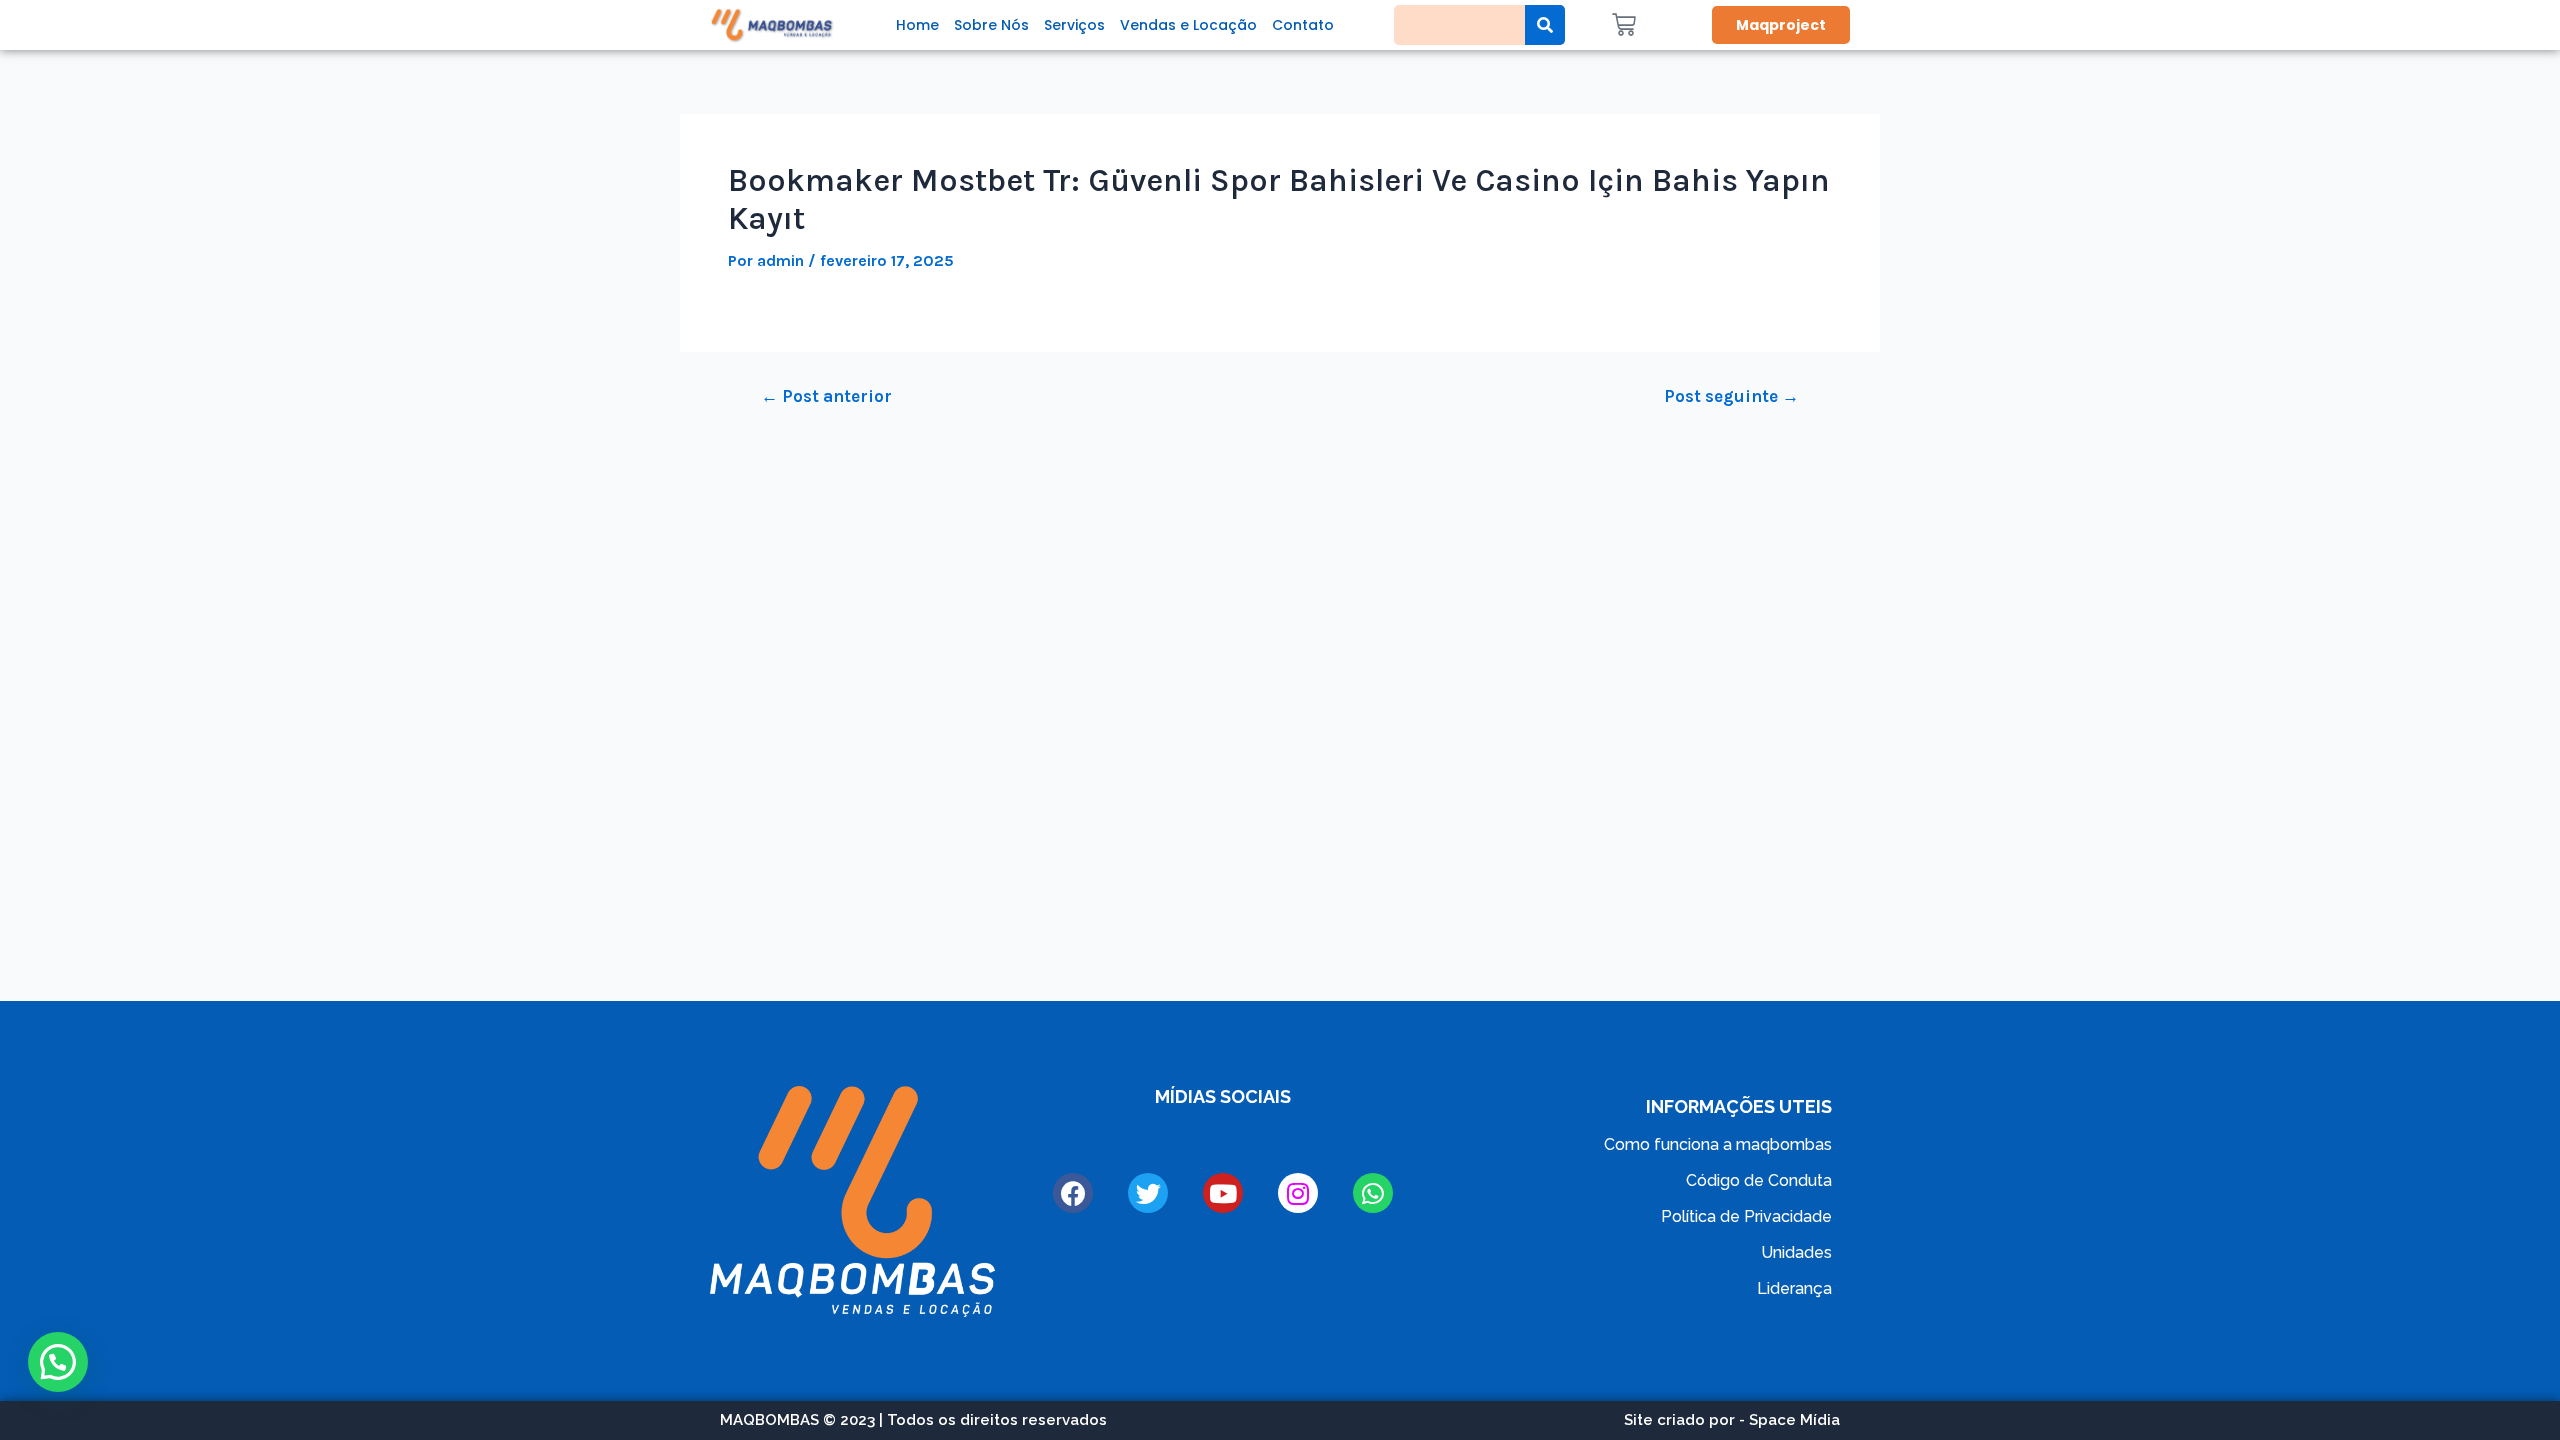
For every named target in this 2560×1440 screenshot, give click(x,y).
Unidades (1796, 1252)
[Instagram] (1298, 1193)
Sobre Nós (991, 25)
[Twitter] (1148, 1193)
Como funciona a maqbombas (1718, 1144)
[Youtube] (1223, 1193)
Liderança (1794, 1288)
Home (917, 25)
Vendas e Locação (1188, 25)
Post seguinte (1731, 396)
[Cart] (1624, 25)
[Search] (1545, 25)
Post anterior (826, 396)
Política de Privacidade (1746, 1216)
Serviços (1074, 25)
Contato (1303, 25)
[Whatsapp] (1373, 1193)
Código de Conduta (1759, 1180)
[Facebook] (1073, 1193)
